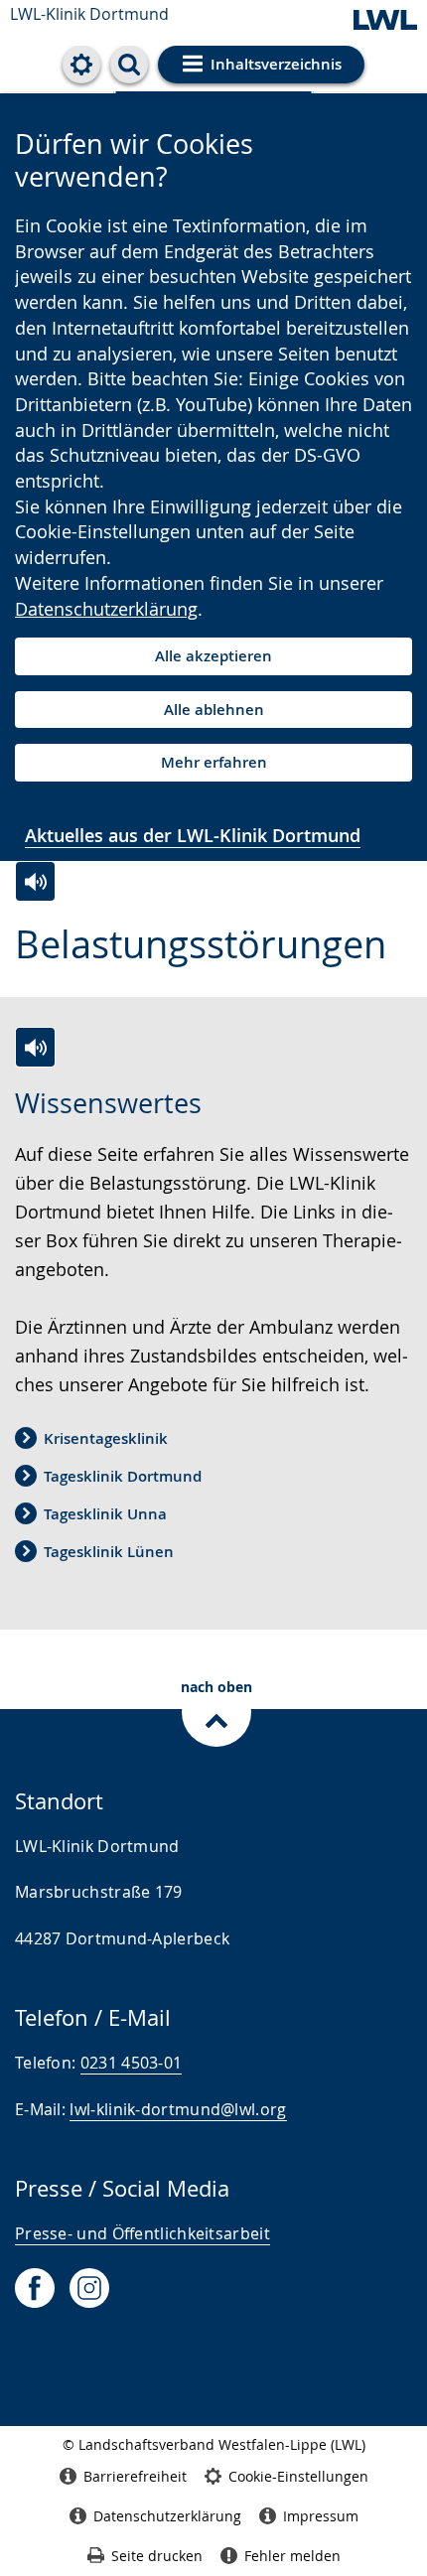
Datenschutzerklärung (106, 609)
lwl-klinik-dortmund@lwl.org (178, 2109)
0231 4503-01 (132, 2063)
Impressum (321, 2516)
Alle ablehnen (214, 710)
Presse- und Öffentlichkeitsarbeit (142, 2233)
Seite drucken (157, 2556)
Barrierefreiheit (135, 2476)
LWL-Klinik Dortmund (89, 14)
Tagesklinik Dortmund (123, 1476)
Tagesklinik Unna (105, 1514)
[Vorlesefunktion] (35, 881)
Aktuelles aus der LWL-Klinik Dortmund (193, 835)
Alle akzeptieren (213, 656)
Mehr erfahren (214, 762)
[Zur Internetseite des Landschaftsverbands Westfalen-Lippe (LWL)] (385, 21)
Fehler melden (292, 2556)
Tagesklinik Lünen (109, 1552)
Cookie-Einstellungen (298, 2476)
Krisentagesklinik (106, 1438)
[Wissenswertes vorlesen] (35, 1047)
